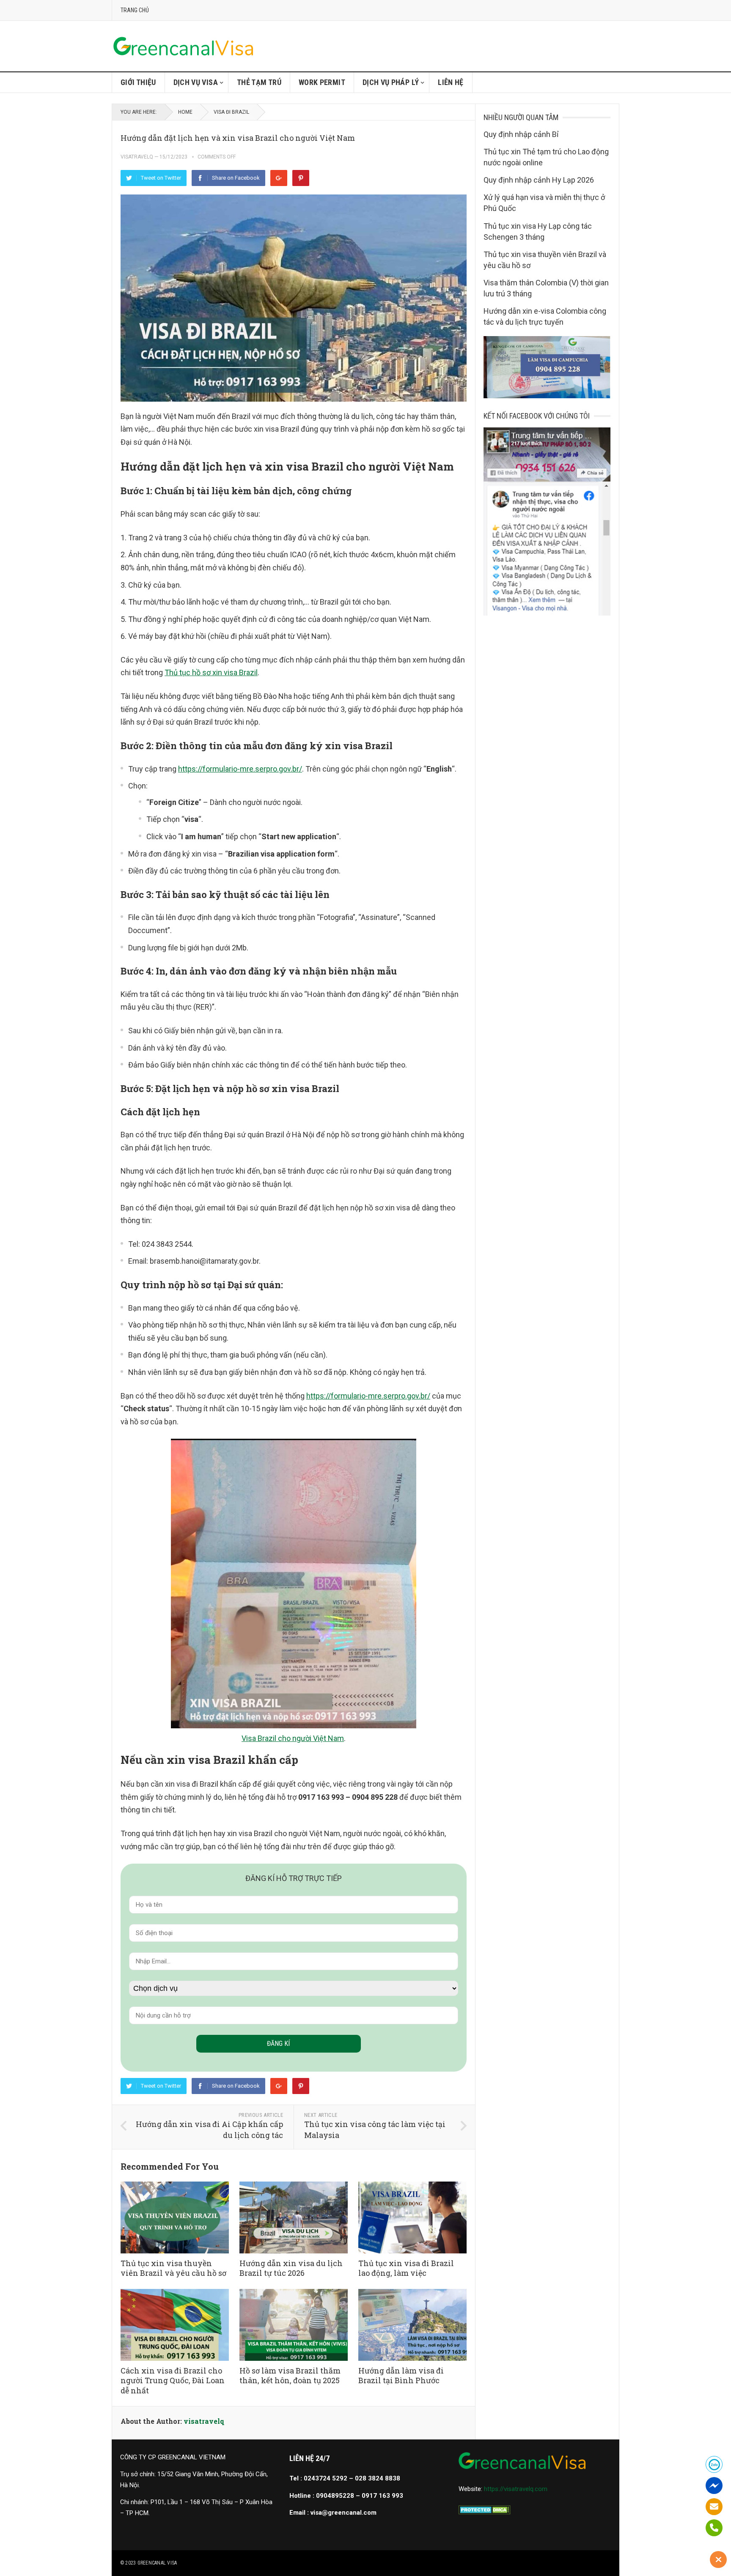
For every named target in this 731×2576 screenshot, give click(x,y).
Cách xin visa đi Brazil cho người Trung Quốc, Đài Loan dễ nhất (173, 2380)
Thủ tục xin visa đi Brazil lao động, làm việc (406, 2268)
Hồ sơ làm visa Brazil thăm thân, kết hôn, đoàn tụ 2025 (290, 2375)
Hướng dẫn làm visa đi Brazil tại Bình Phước (401, 2375)
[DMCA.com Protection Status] (485, 2512)
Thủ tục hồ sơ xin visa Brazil (211, 672)
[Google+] (279, 178)
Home (185, 112)
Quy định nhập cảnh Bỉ (521, 134)
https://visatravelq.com (516, 2489)
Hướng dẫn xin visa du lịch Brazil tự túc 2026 (291, 2268)
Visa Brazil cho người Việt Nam (293, 1738)
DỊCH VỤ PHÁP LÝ (391, 82)
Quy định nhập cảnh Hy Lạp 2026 (539, 180)
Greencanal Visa (157, 2563)
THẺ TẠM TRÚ (259, 82)
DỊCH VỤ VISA (196, 82)
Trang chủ (135, 10)
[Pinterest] (301, 178)
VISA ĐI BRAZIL (231, 112)
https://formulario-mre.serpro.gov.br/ (240, 769)
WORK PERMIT (322, 82)
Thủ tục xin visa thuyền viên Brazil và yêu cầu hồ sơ (173, 2268)
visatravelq (137, 157)
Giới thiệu (138, 82)
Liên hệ (451, 82)
